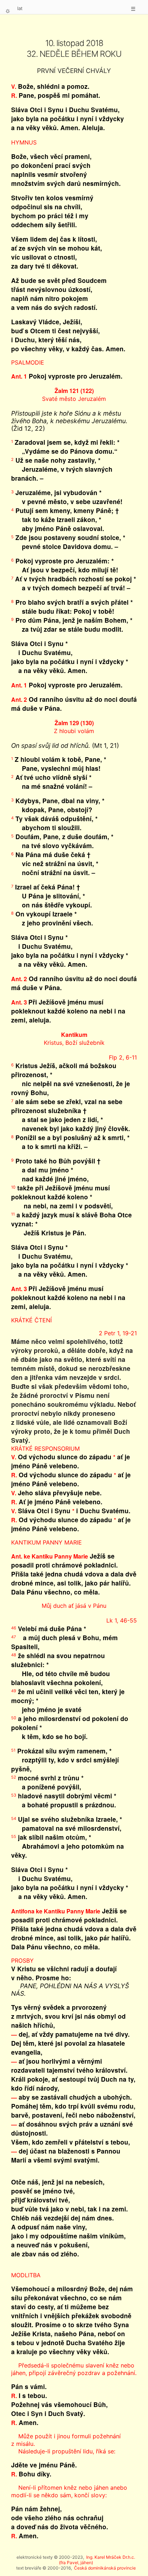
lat (20, 8)
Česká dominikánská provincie (105, 2568)
